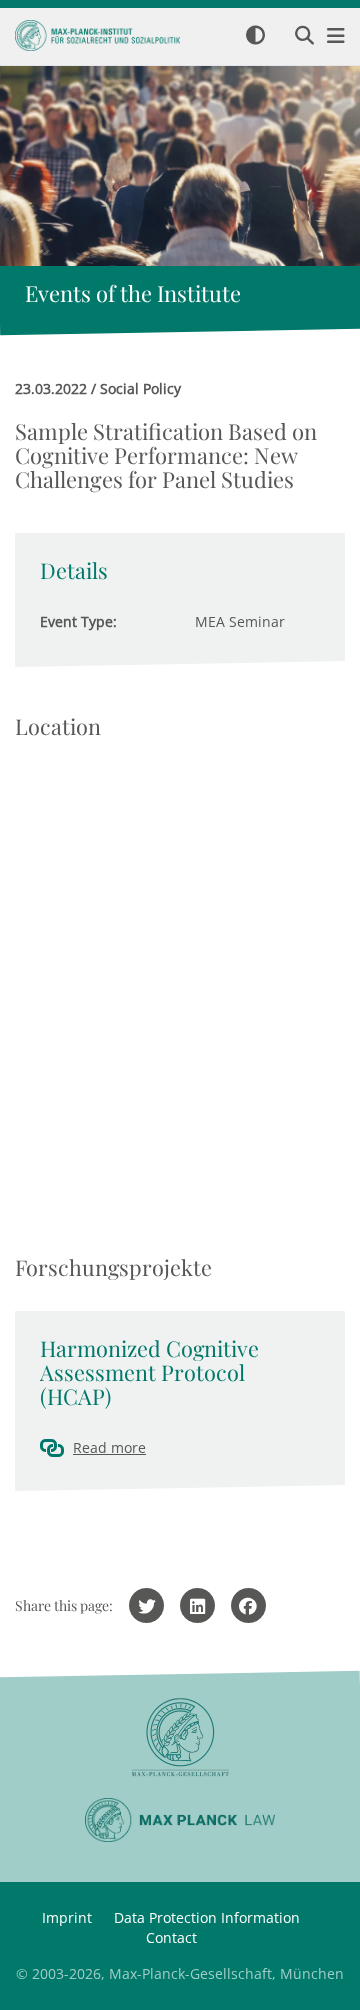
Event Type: (78, 621)
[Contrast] (255, 36)
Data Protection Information (207, 1917)
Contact (171, 1937)
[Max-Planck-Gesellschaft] (180, 1737)
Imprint (67, 1917)
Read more (109, 1447)
